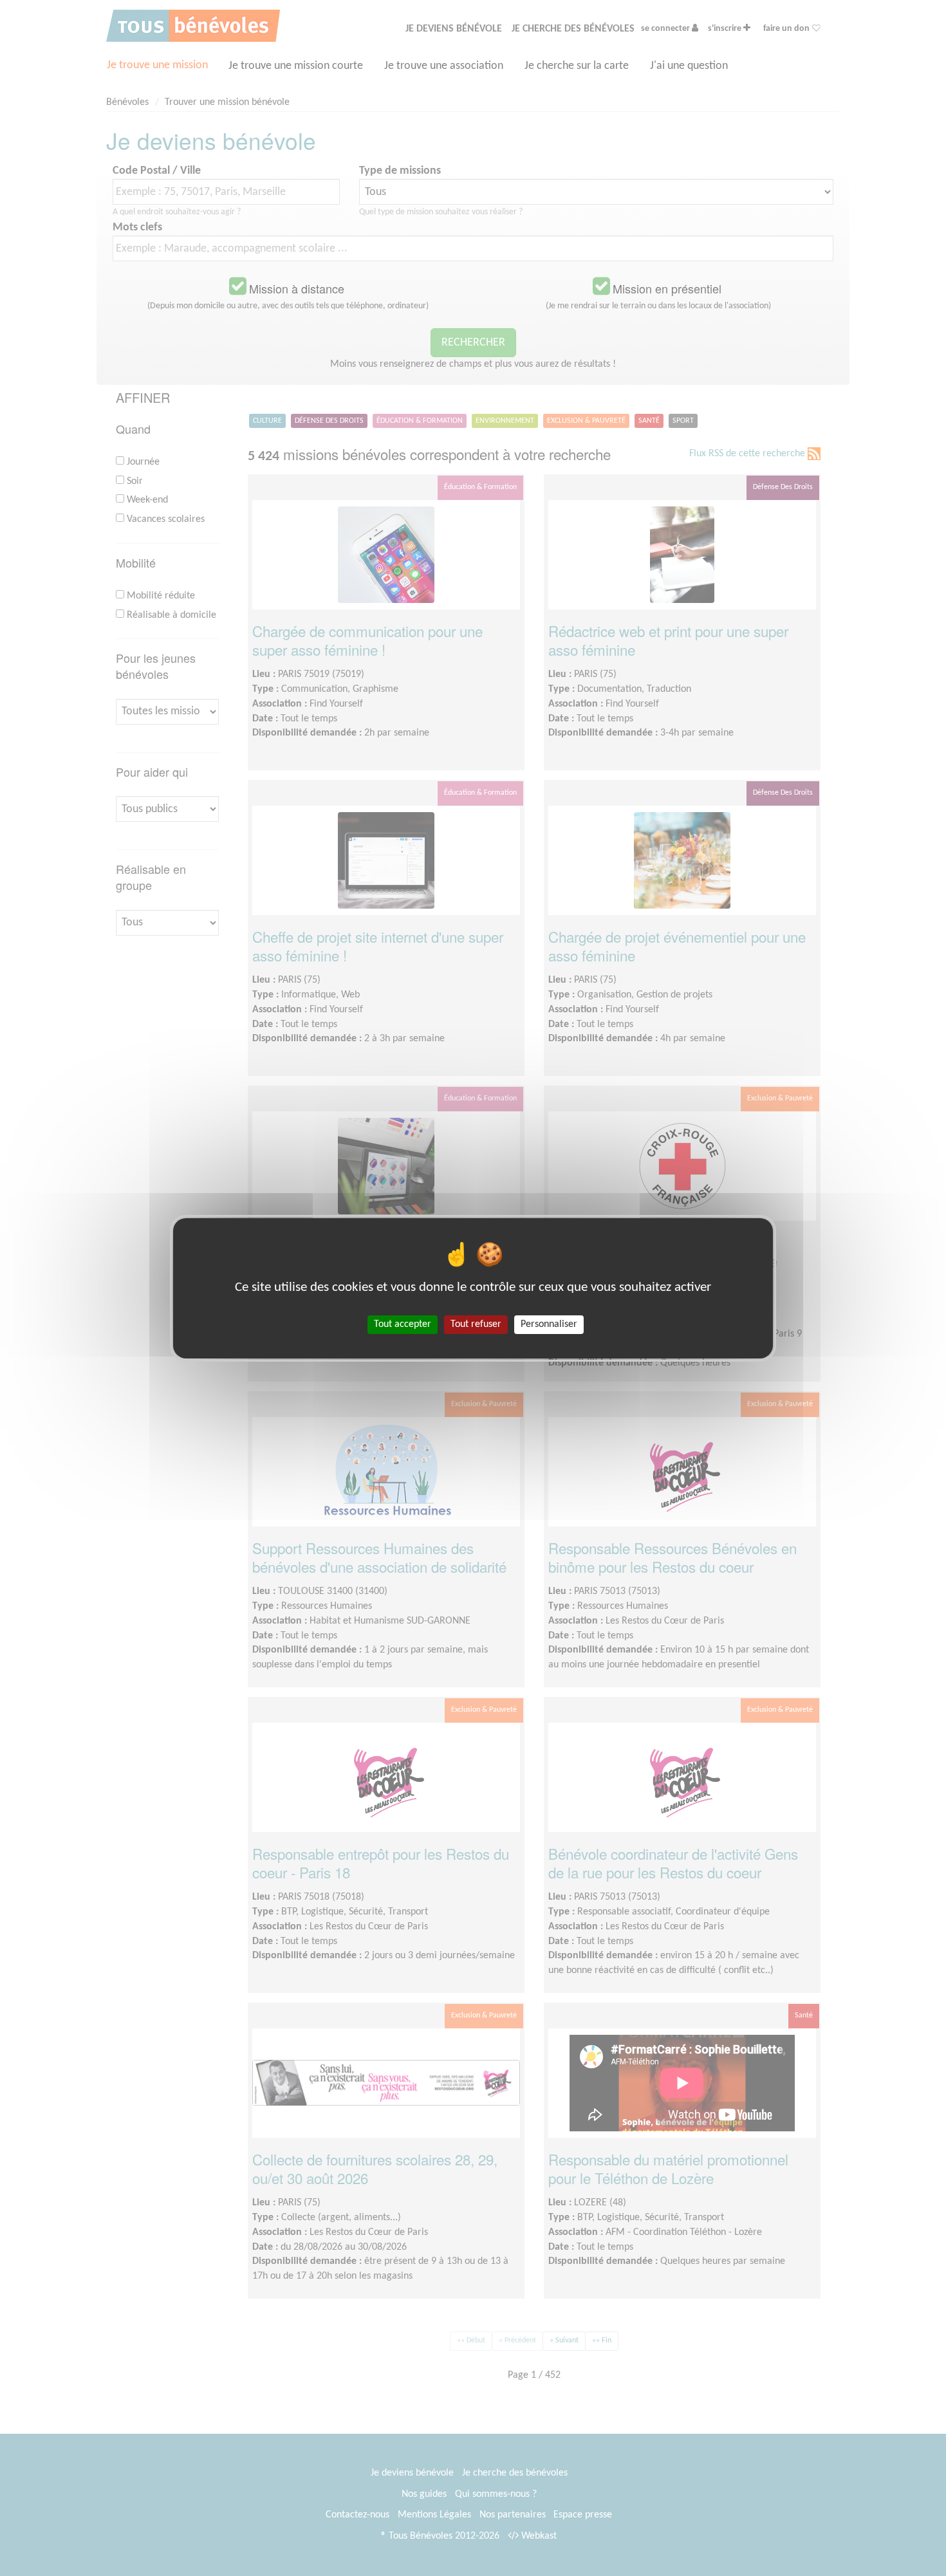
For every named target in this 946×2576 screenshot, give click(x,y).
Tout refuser (476, 1324)
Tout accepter (403, 1324)
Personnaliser (549, 1324)
